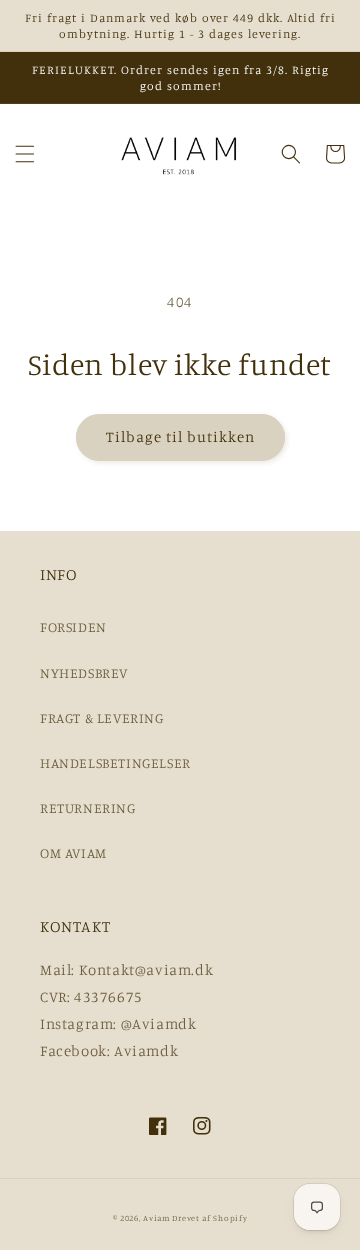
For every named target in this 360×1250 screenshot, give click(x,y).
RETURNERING (88, 807)
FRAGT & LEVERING (102, 717)
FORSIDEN (73, 626)
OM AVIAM (73, 852)
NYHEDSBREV (84, 672)
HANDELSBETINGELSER (115, 762)
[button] (25, 154)
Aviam (156, 1218)
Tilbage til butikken (180, 436)
